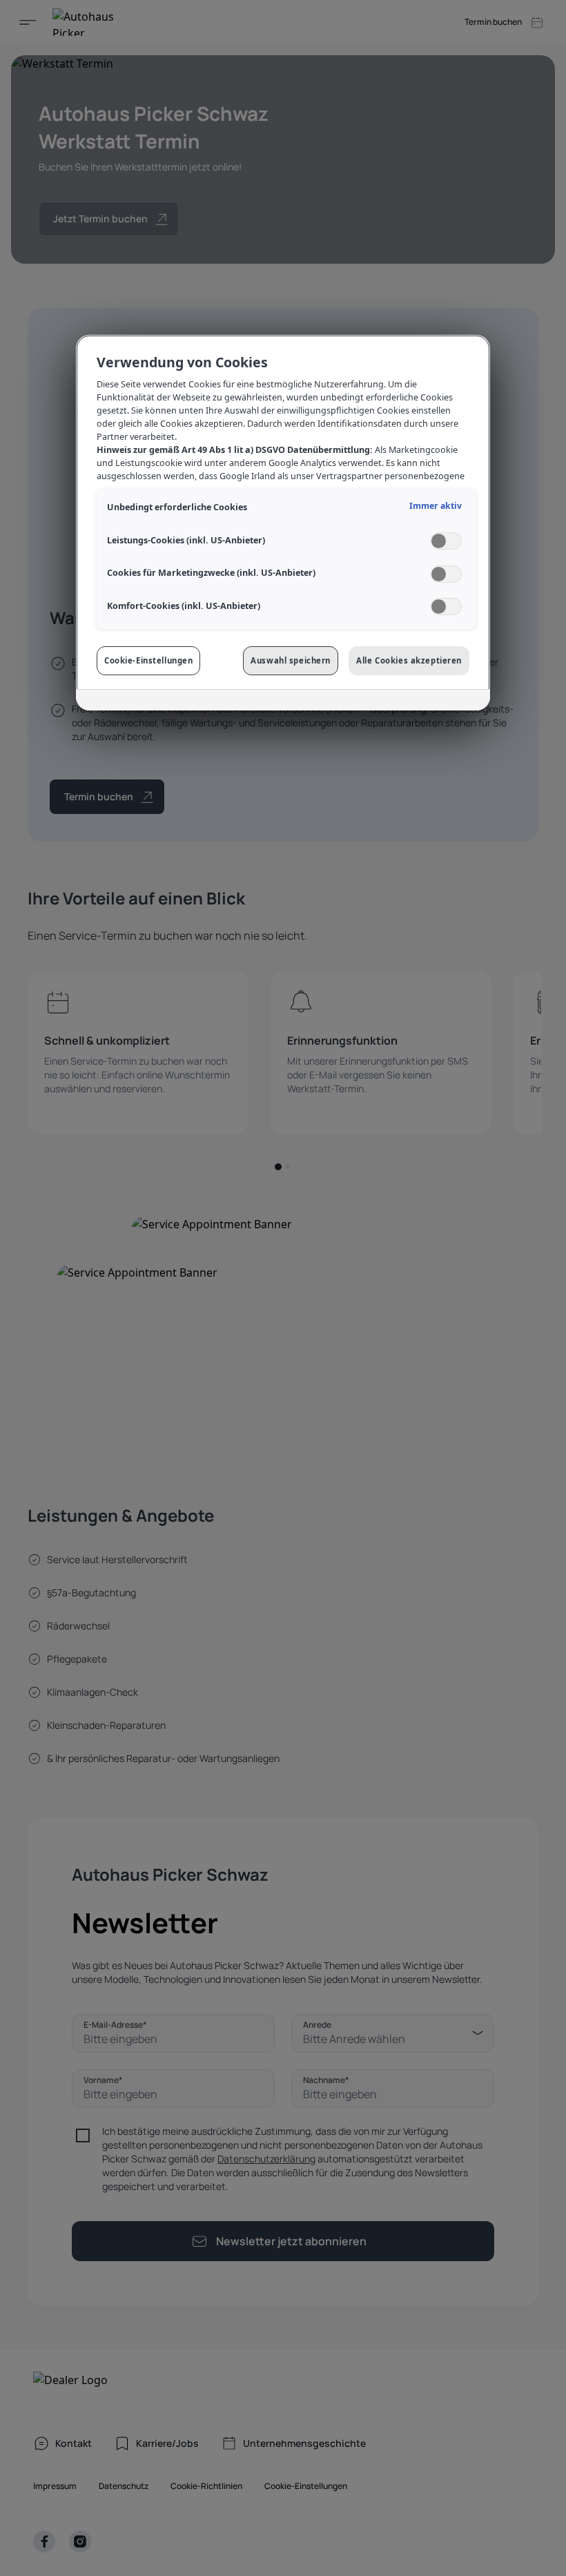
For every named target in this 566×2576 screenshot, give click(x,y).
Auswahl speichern (291, 660)
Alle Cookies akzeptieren (409, 660)
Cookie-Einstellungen (148, 660)
